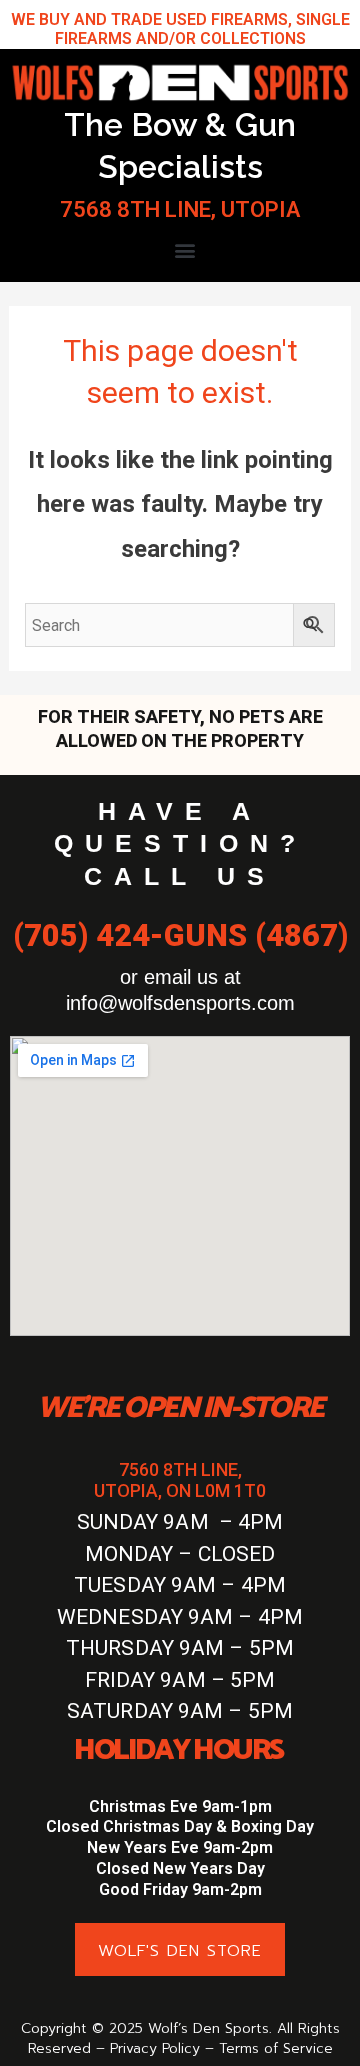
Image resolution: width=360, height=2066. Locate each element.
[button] (185, 250)
